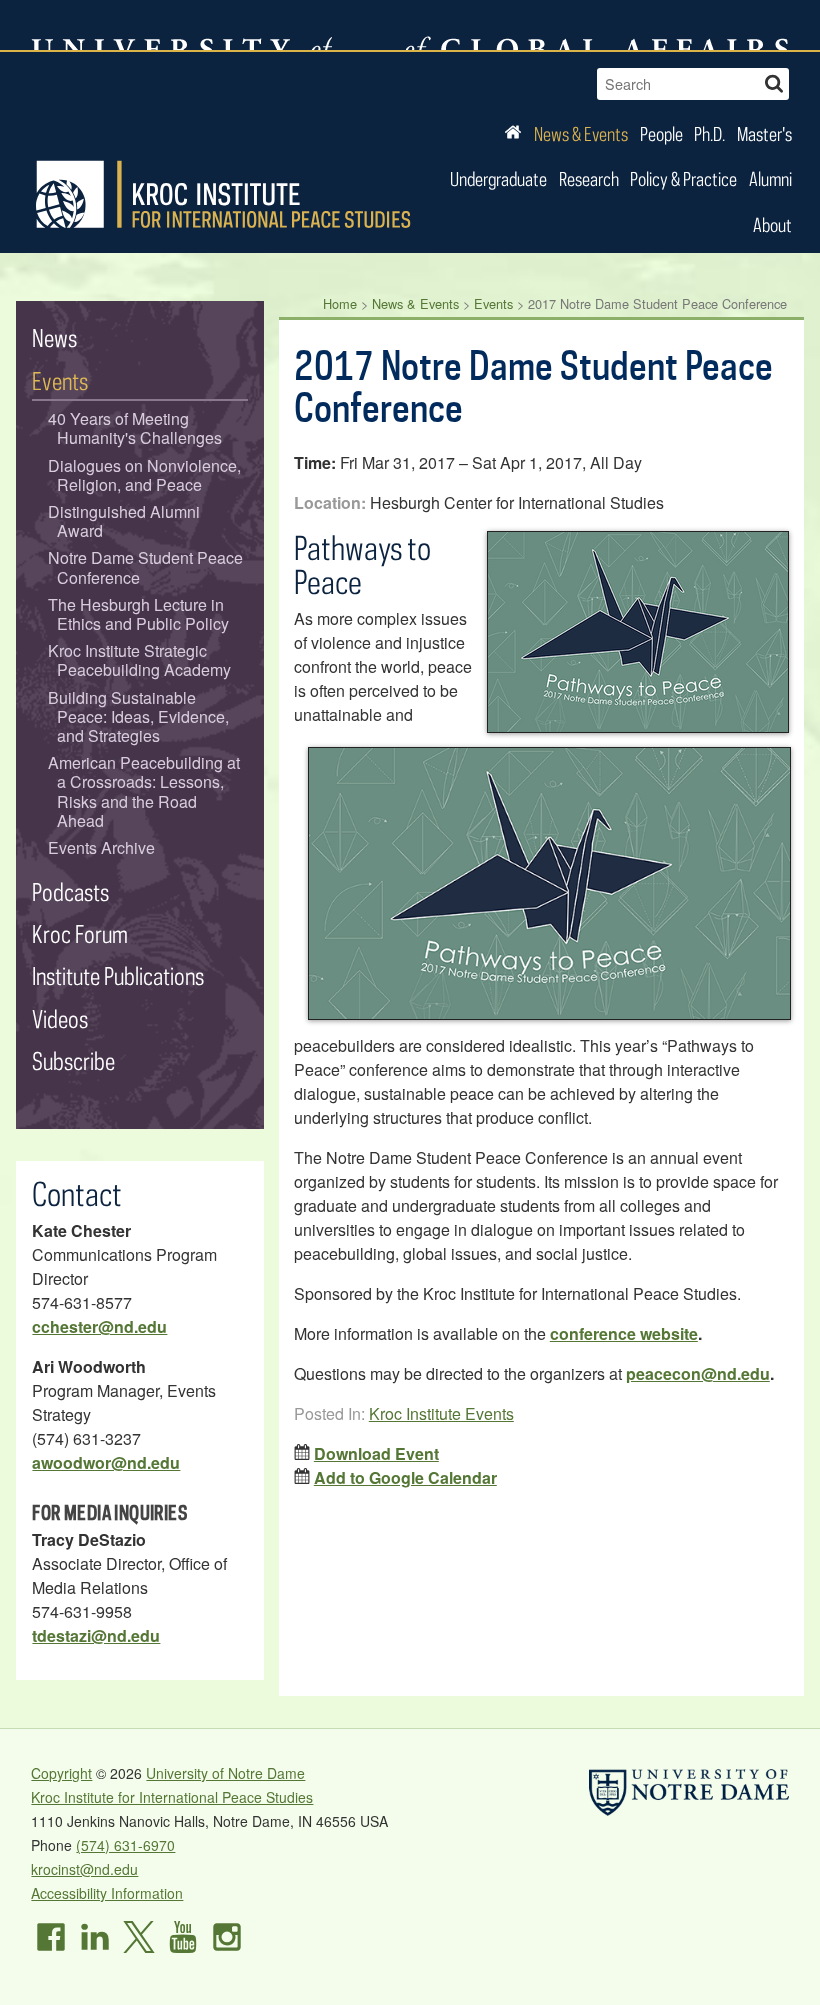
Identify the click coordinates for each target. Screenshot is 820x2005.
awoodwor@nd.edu (106, 1462)
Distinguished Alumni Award (124, 521)
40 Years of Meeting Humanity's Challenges (135, 428)
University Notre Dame (181, 25)
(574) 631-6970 (125, 1845)
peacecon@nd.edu (698, 1373)
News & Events (581, 133)
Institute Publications (118, 975)
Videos (60, 1018)
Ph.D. (709, 133)
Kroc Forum (80, 933)
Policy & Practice (683, 178)
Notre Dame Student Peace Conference (145, 567)
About (772, 224)
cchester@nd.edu (99, 1326)
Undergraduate (498, 178)
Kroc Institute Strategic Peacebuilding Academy (140, 660)
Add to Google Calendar (405, 1477)
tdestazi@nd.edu (96, 1635)
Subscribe (73, 1060)
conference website (624, 1333)
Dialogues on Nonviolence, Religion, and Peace (144, 475)
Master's (764, 133)
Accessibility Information (107, 1893)
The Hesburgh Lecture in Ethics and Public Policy (139, 614)
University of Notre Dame (225, 1773)
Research (589, 178)
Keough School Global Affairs (597, 25)
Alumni (770, 178)
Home (340, 303)
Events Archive (101, 847)
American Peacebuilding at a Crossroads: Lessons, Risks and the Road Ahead (144, 791)
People (661, 133)
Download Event (376, 1453)
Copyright (61, 1773)
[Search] (774, 81)
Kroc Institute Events (441, 1413)
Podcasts (70, 891)
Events (493, 303)
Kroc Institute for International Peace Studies (223, 195)
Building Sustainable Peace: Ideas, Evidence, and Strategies (139, 717)
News (54, 337)
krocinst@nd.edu (84, 1869)
